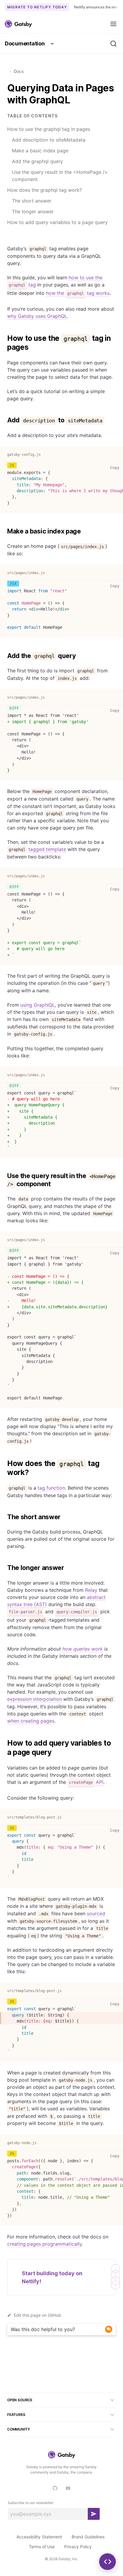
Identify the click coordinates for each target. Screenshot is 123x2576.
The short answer (32, 201)
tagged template (47, 849)
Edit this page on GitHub (37, 2315)
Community (19, 2429)
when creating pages (31, 1721)
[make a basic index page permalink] (4, 531)
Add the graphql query (37, 161)
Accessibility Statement (39, 2537)
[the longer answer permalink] (4, 1568)
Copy (116, 467)
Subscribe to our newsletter (31, 2503)
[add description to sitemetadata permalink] (4, 420)
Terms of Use (42, 2547)
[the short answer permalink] (4, 1517)
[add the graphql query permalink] (4, 656)
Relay (91, 1590)
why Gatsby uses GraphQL (37, 316)
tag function (51, 1488)
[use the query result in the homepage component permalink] (4, 1176)
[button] (107, 2562)
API (86, 1782)
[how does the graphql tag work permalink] (4, 1464)
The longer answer (33, 211)
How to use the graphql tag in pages (49, 129)
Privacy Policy (78, 2547)
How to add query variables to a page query (57, 222)
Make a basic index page (40, 151)
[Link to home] (18, 24)
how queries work (83, 1649)
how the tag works (78, 293)
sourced (96, 1913)
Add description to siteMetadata (49, 140)
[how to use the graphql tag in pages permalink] (4, 338)
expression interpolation (34, 1699)
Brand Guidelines (88, 2537)
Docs (19, 71)
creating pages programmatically (44, 2244)
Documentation (25, 43)
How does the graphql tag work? (44, 190)
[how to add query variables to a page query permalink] (4, 1743)
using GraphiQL (38, 1005)
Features (16, 2415)
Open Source (20, 2400)
